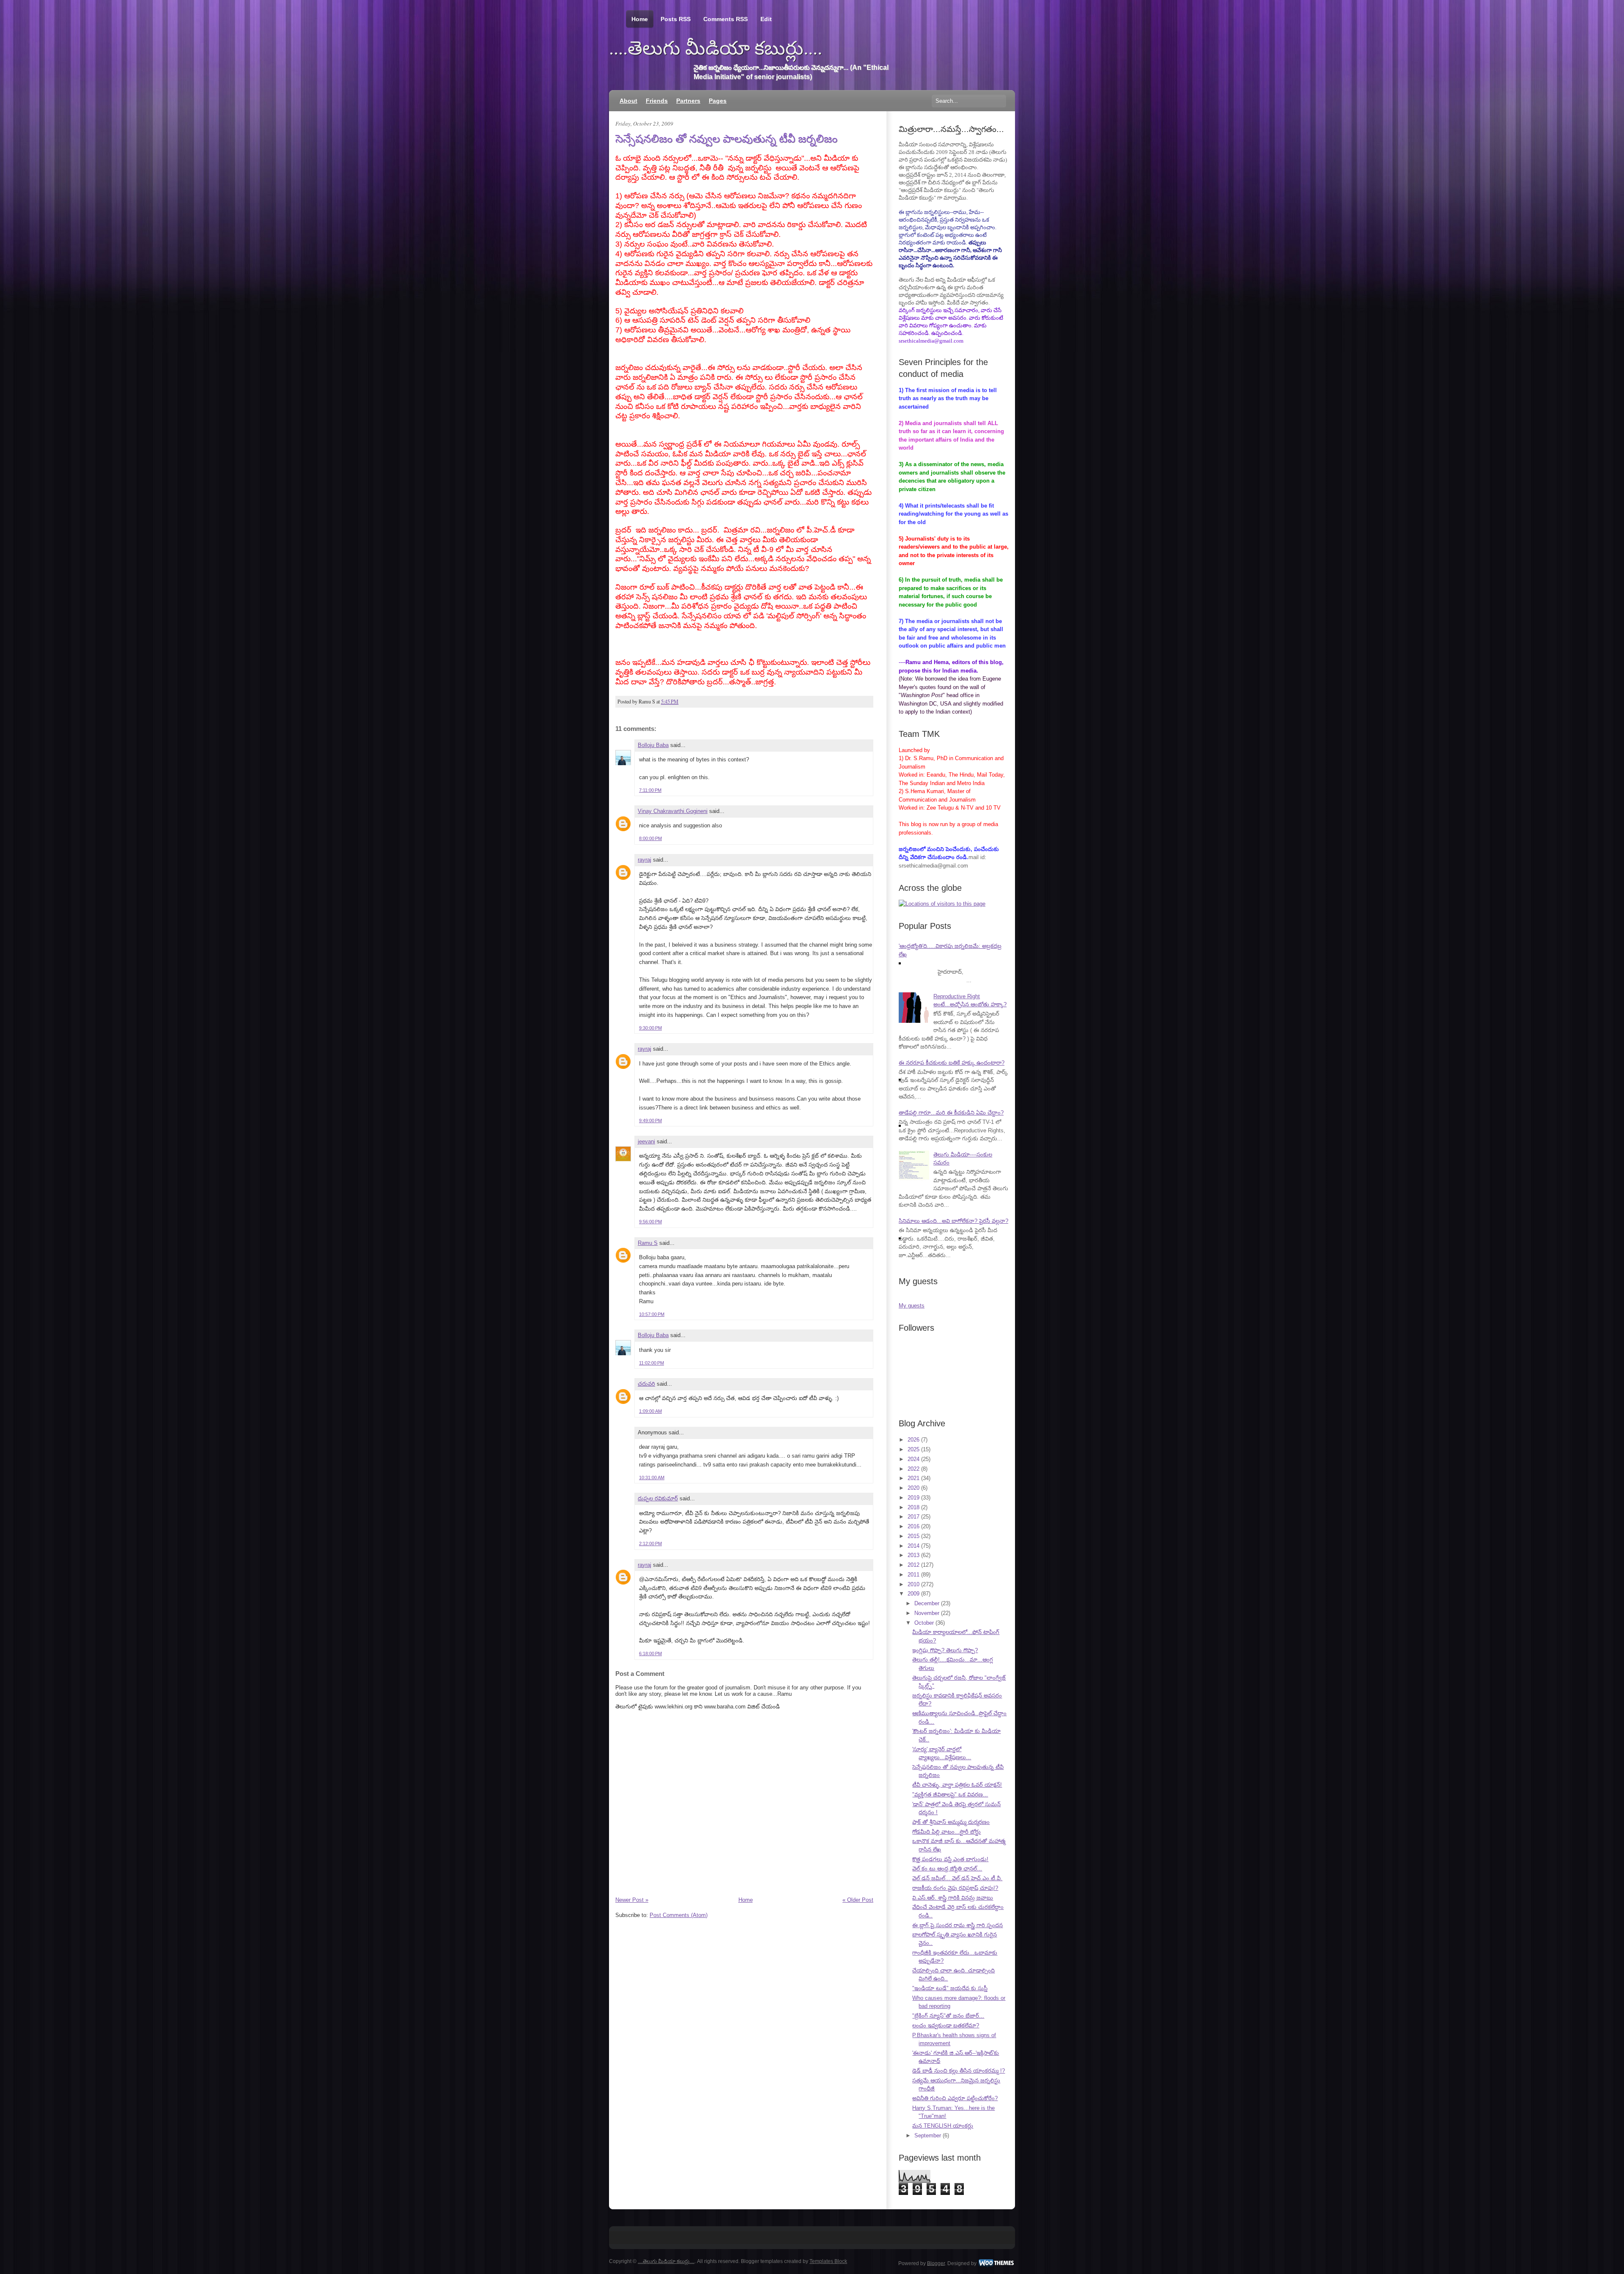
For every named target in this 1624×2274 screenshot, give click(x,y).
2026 (913, 1440)
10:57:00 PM (652, 1314)
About (628, 101)
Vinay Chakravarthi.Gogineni (673, 811)
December (927, 1603)
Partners (688, 101)
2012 (913, 1565)
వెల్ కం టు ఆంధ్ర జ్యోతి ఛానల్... (947, 1869)
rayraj (645, 860)
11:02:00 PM (652, 1363)
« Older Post (858, 1900)
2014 (913, 1546)
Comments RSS (726, 19)
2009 (913, 1594)
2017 (913, 1517)
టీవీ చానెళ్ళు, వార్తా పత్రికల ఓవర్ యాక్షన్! (957, 1785)
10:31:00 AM (652, 1478)
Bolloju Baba (653, 745)
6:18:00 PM (650, 1653)
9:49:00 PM (650, 1121)
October (924, 1623)
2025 (913, 1449)
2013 (913, 1555)
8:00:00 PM (650, 838)
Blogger (936, 2263)
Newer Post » (632, 1900)
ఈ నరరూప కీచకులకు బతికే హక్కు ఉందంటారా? (952, 1063)
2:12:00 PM (650, 1543)
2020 (913, 1488)
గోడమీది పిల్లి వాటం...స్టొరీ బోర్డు (946, 1832)
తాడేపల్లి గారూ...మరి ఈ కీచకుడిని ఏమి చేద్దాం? (951, 1113)
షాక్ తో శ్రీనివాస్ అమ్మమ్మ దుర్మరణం (951, 1822)
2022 (913, 1469)
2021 (913, 1478)
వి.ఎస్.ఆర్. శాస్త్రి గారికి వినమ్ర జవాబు (953, 1898)
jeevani (646, 1141)
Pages (718, 101)
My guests (912, 1306)
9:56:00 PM (650, 1222)
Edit (766, 19)
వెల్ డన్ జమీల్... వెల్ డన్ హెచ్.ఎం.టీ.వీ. (957, 1878)
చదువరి (646, 1384)
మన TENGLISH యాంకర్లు (943, 2126)
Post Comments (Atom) (679, 1915)
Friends (657, 101)
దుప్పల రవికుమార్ (658, 1498)
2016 (913, 1526)
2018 (913, 1507)
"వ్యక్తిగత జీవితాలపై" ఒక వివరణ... (950, 1795)
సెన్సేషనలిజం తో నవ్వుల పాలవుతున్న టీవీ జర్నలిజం (726, 139)
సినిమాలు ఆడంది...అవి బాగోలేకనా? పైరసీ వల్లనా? (953, 1221)
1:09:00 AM (650, 1411)
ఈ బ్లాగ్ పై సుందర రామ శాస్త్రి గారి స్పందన (957, 1925)
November (927, 1613)
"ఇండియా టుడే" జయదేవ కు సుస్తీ (950, 1988)
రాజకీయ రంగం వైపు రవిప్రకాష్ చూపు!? (955, 1888)
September (928, 2135)
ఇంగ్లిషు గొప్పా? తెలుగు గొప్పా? (945, 1650)
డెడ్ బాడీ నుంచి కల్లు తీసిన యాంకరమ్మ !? (959, 2071)
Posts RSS (676, 19)
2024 (913, 1459)
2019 (913, 1498)
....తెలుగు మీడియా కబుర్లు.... (716, 48)
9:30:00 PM (650, 1028)
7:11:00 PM (650, 790)
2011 (913, 1575)
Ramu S (648, 1243)
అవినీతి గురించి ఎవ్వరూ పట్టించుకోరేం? (955, 2098)
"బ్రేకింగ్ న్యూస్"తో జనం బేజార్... (948, 2016)
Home (640, 19)
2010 (913, 1584)
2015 (913, 1536)
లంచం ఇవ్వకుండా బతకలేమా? (946, 2025)
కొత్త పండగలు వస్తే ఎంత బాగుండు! (950, 1859)
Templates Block (828, 2261)
